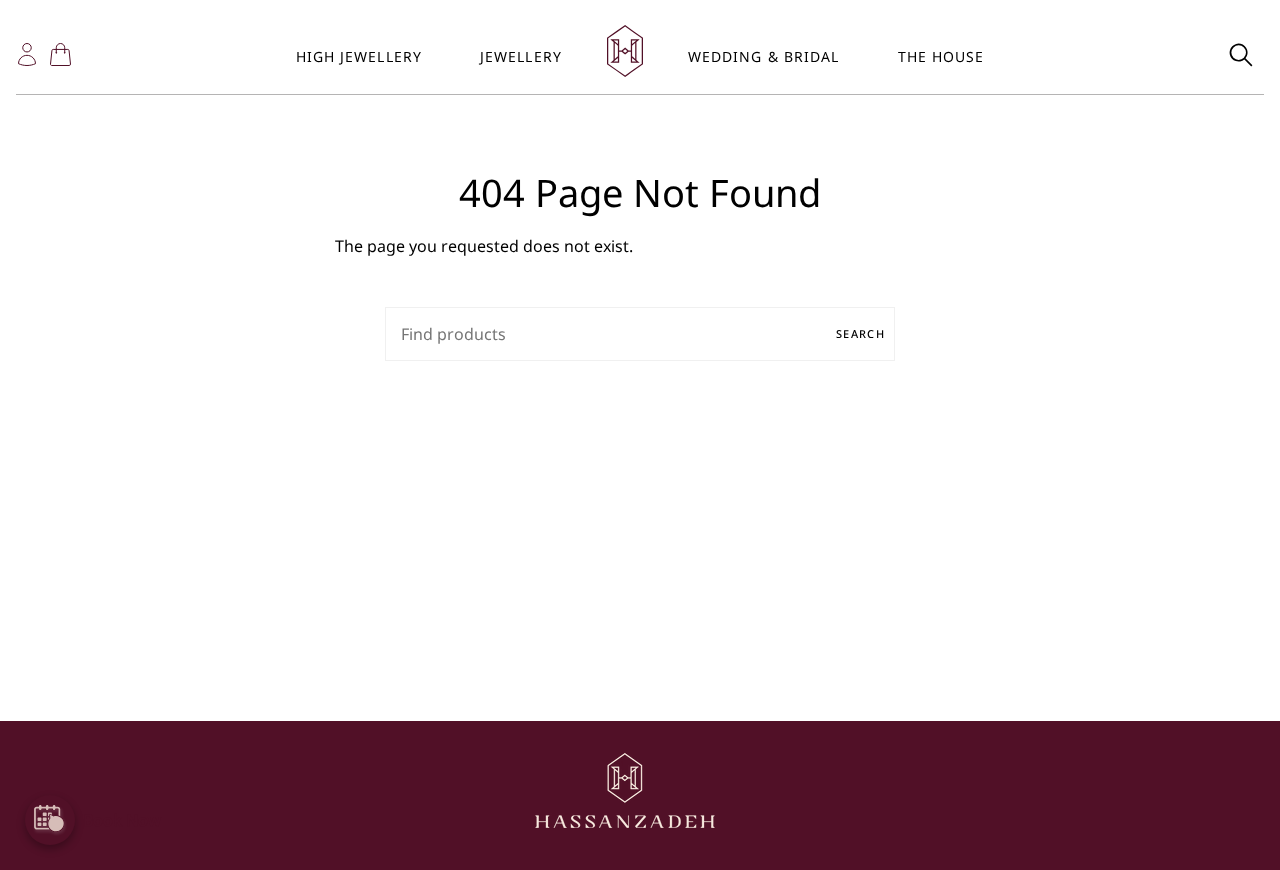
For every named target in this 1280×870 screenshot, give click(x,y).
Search (860, 333)
